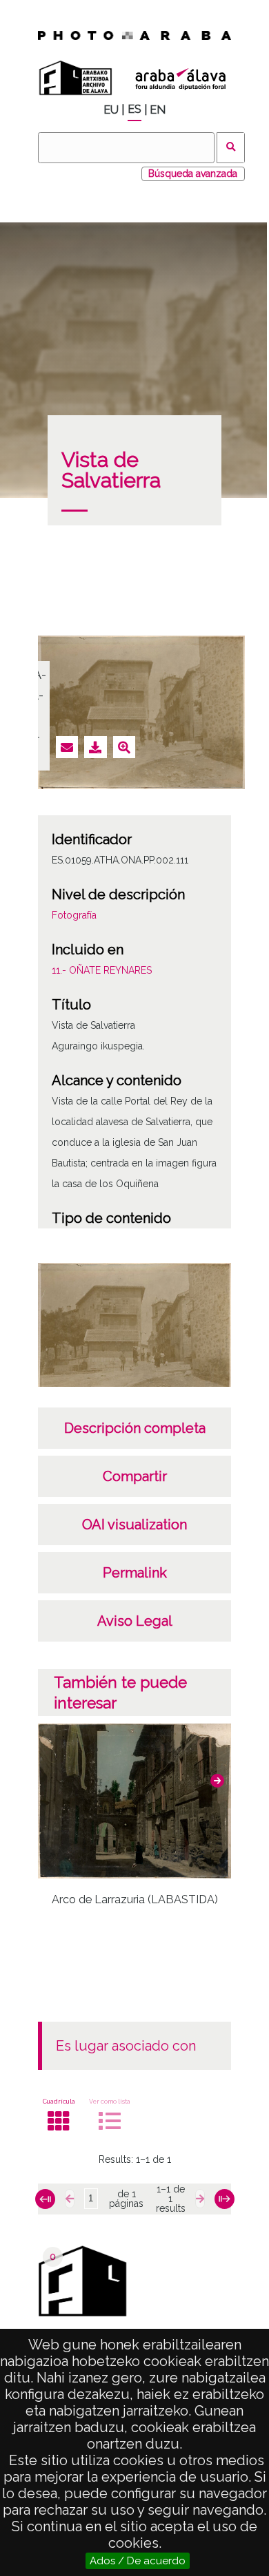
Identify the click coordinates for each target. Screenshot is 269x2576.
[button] (217, 1781)
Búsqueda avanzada (193, 174)
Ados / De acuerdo (138, 2561)
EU (111, 110)
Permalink (135, 1573)
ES (134, 109)
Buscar (231, 148)
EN (158, 110)
